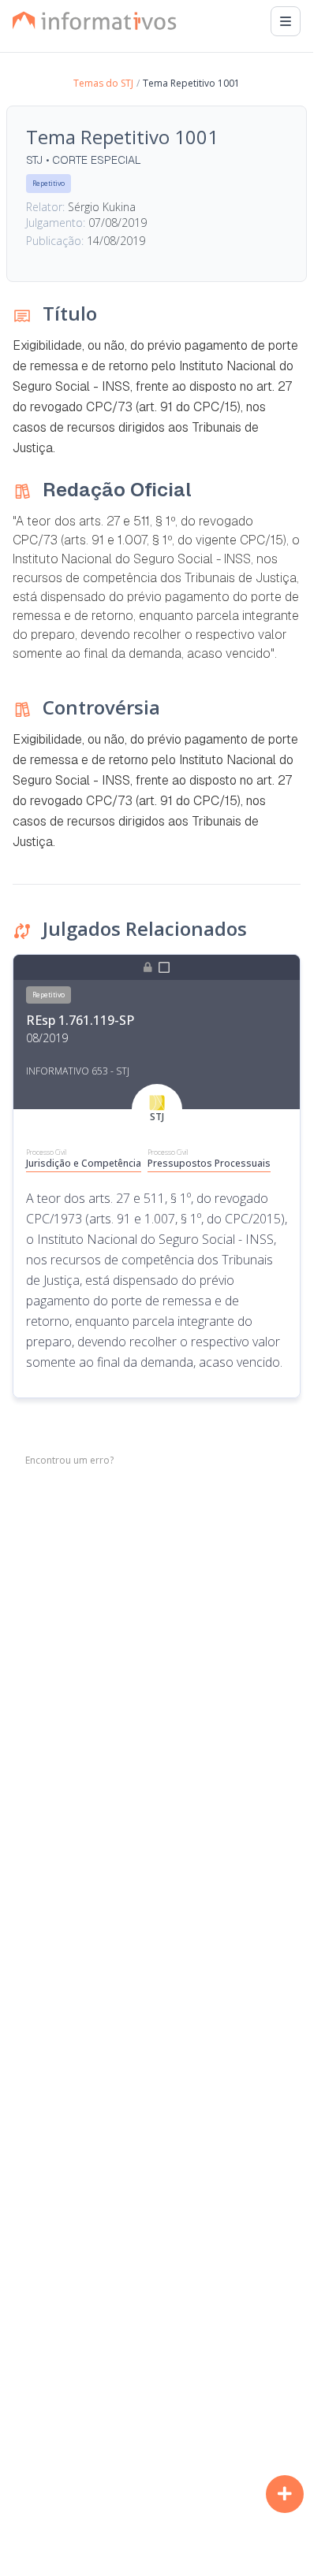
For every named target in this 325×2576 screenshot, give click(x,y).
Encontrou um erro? (69, 1461)
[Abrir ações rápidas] (285, 2494)
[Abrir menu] (286, 21)
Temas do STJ (103, 84)
